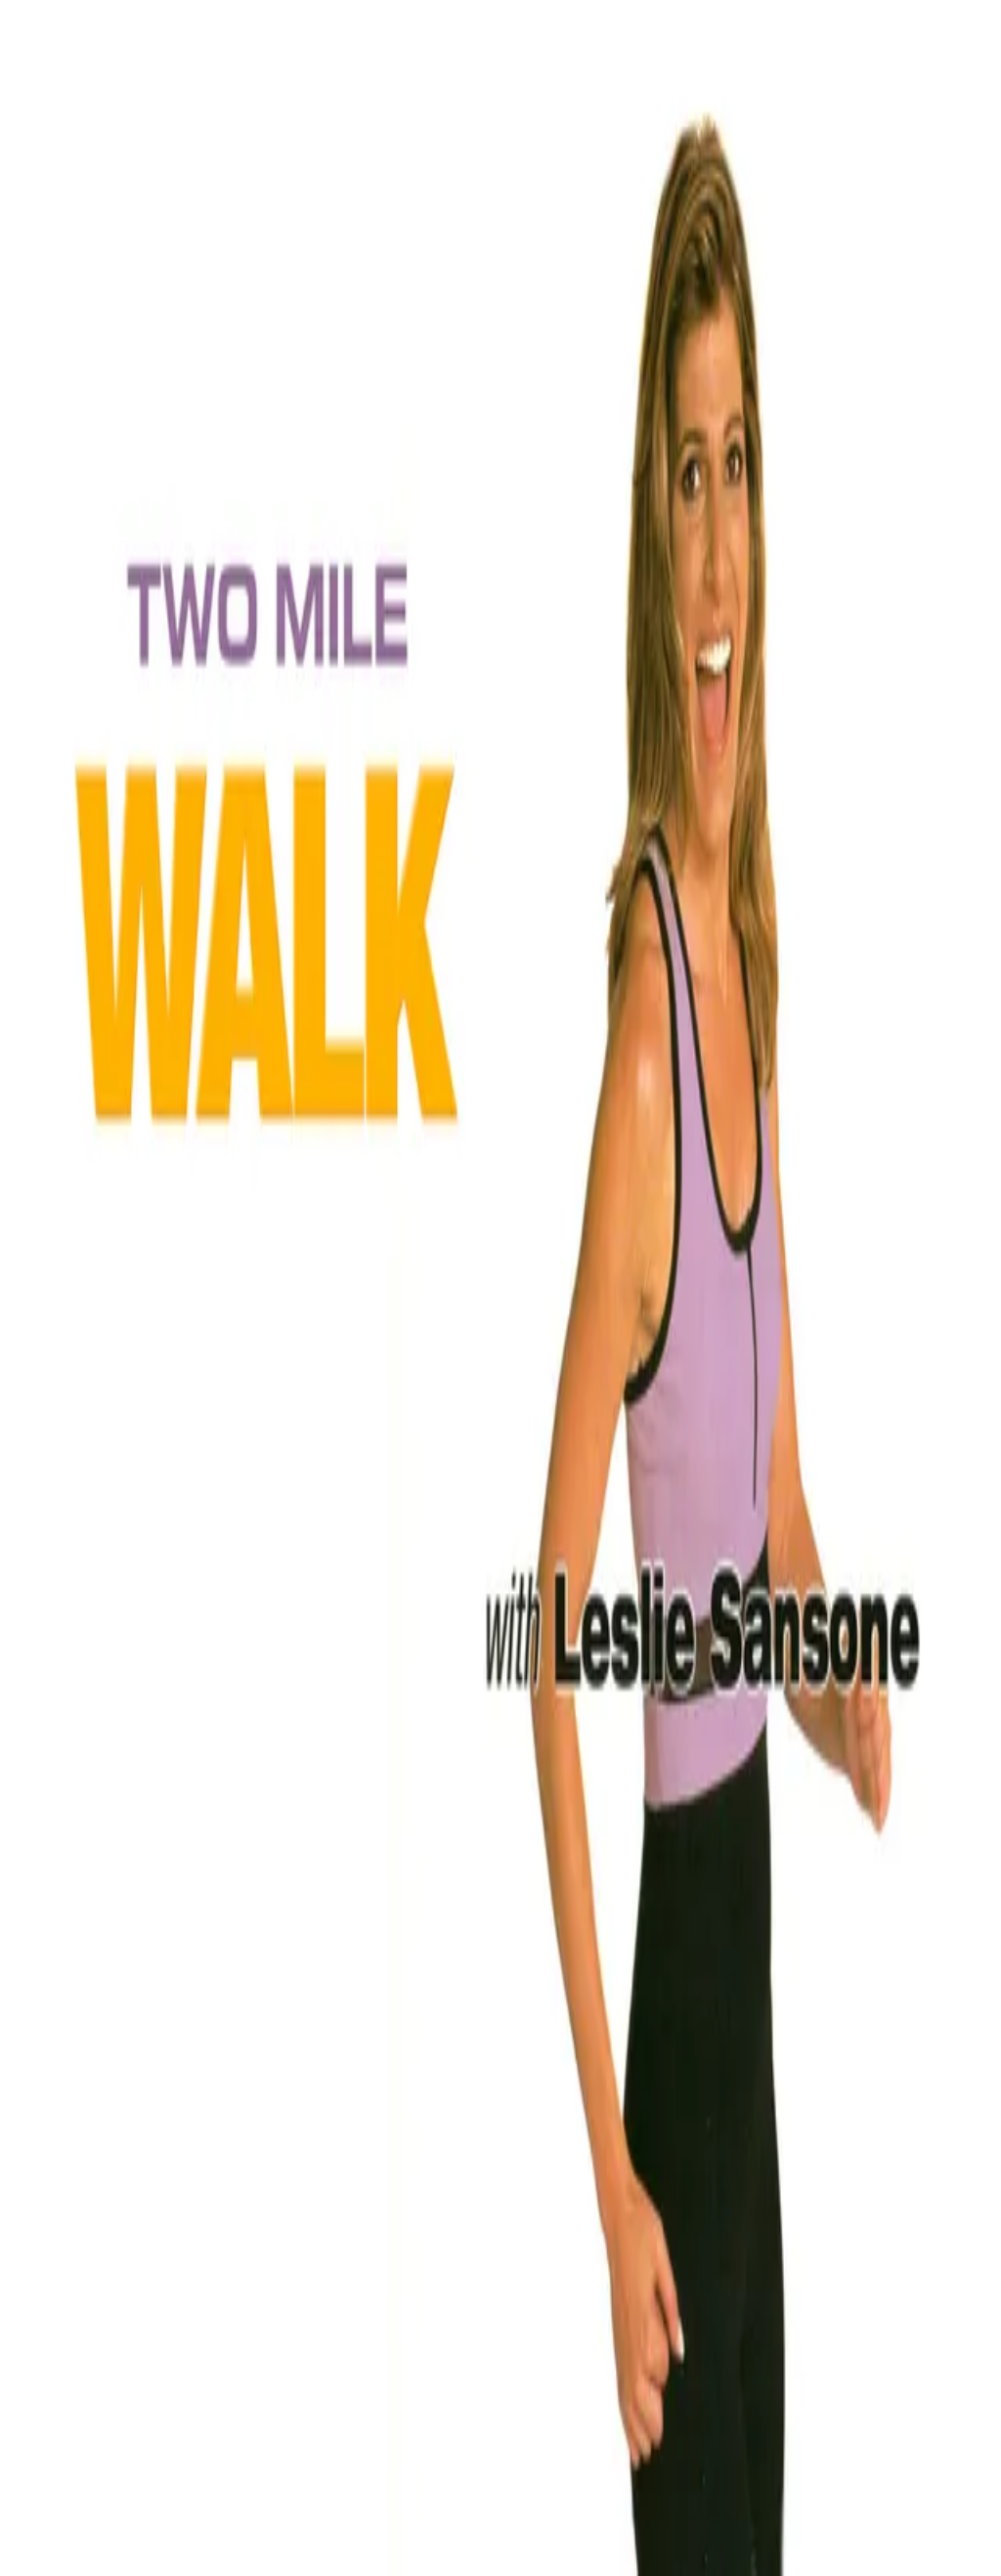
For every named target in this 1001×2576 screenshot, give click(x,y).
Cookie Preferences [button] (107, 2114)
